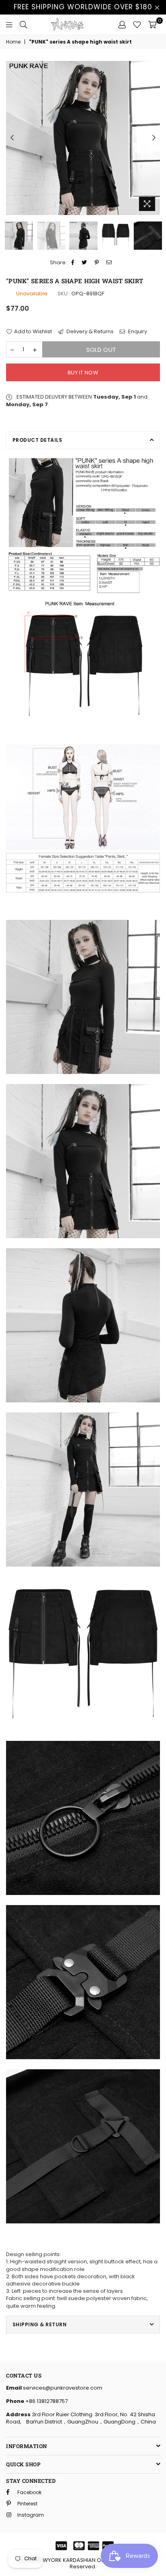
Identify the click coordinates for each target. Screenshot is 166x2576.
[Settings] (122, 25)
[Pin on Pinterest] (97, 263)
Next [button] (154, 138)
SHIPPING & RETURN (39, 2324)
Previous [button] (12, 138)
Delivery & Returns (89, 332)
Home (13, 42)
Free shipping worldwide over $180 (83, 7)
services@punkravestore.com (62, 2388)
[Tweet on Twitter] (85, 263)
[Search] (23, 25)
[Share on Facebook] (73, 263)
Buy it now (83, 373)
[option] (83, 138)
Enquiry (137, 332)
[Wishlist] (137, 25)
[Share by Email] (109, 263)
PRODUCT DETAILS (37, 440)
